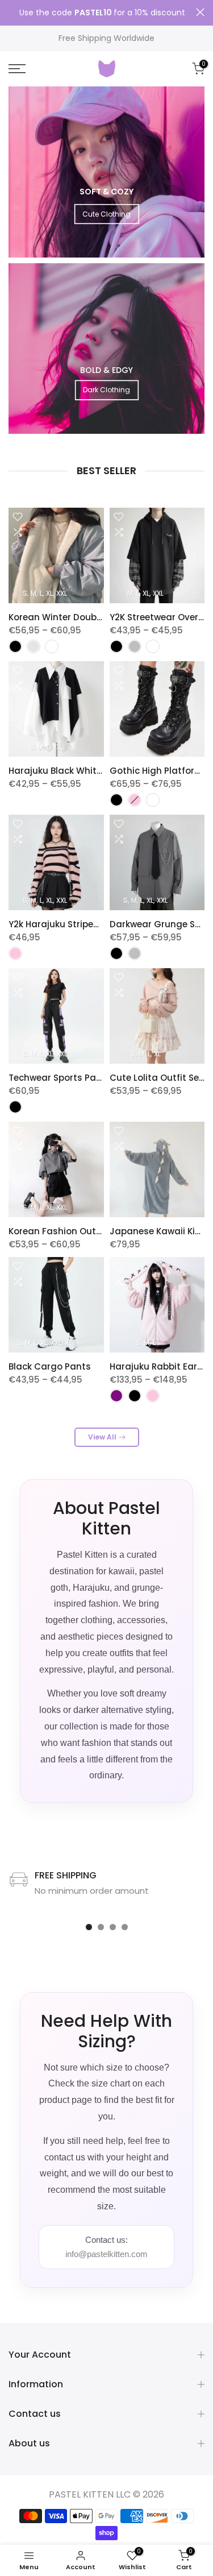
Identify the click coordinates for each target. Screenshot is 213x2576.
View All (102, 1437)
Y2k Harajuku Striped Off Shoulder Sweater (102, 924)
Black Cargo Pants (50, 1366)
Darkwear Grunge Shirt (160, 924)
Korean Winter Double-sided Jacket (87, 617)
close (200, 12)
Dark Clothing (106, 390)
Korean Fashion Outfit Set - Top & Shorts (98, 1231)
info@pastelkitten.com (106, 2254)
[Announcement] (102, 13)
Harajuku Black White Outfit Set (78, 771)
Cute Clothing (106, 214)
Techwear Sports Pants (60, 1078)
